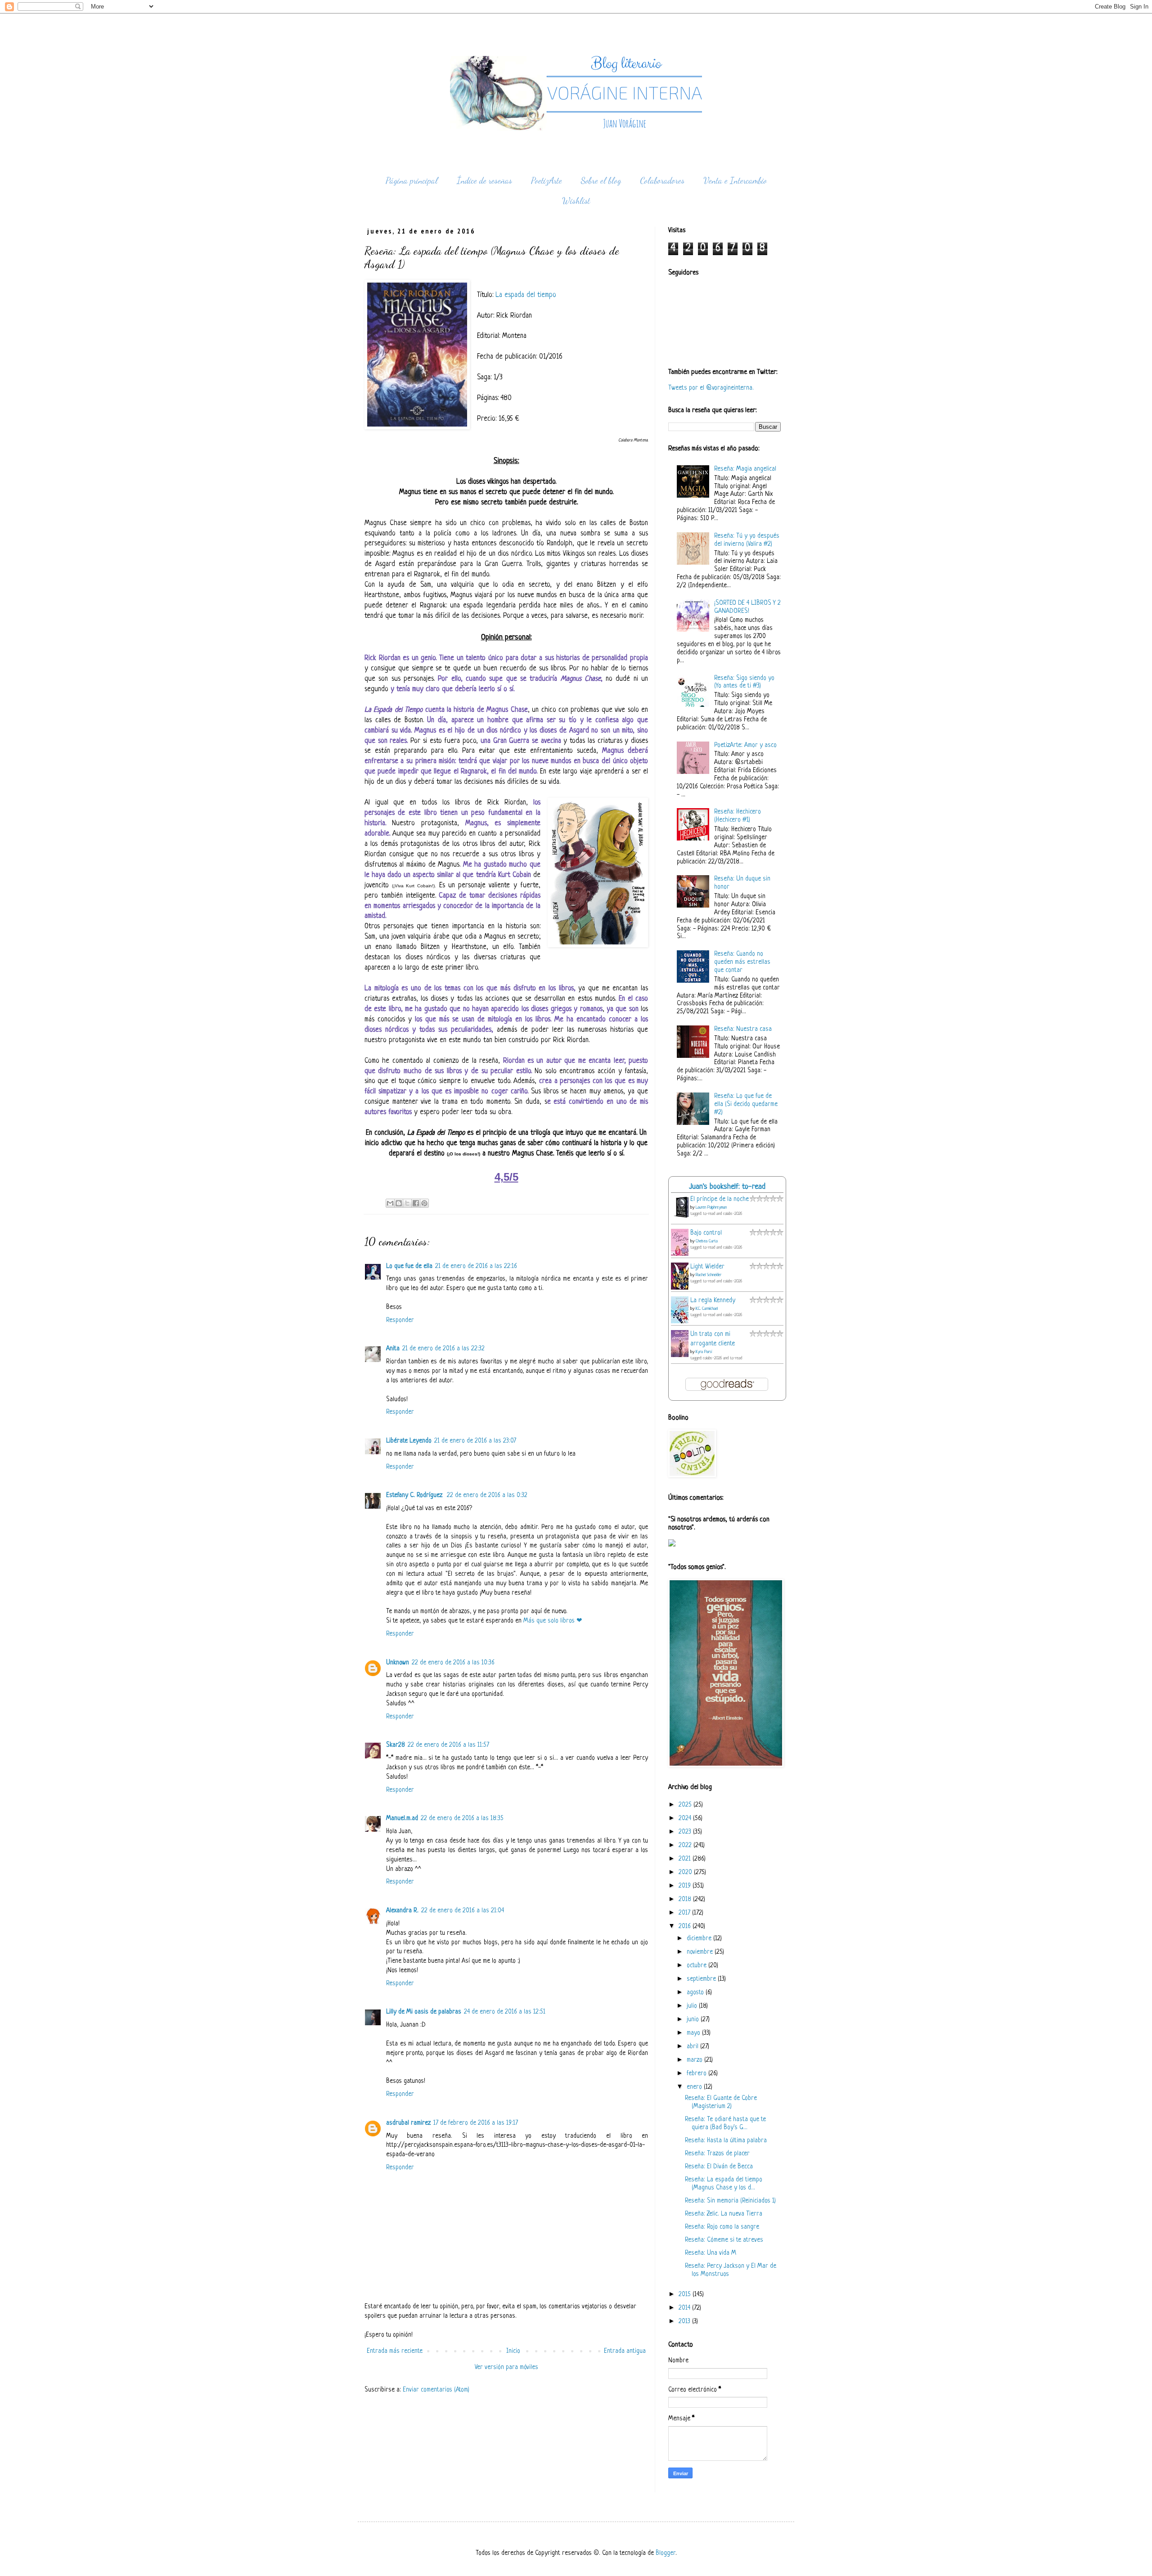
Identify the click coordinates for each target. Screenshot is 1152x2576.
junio (694, 2020)
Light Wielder (707, 1267)
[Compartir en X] (407, 1203)
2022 (686, 1845)
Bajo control (706, 1233)
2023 (686, 1832)
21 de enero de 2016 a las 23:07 (475, 1441)
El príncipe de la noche (720, 1199)
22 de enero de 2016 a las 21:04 (463, 1911)
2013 (685, 2322)
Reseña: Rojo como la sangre (722, 2227)
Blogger (666, 2553)
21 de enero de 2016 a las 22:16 (476, 1266)
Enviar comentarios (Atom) (436, 2390)
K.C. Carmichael (707, 1309)
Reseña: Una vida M (711, 2253)
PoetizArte (547, 180)
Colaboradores (662, 180)
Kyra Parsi (704, 1352)
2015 (686, 2295)
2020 (686, 1872)
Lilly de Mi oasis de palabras (424, 2012)
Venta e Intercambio (735, 180)
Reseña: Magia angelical (745, 469)
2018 (686, 1899)
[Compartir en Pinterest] (424, 1203)
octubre (697, 1966)
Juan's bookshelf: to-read (727, 1187)
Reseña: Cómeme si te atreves (724, 2240)
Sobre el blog (601, 180)
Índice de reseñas (484, 180)
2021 (686, 1859)
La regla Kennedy (713, 1301)
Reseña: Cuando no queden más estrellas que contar (742, 962)
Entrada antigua (625, 2351)
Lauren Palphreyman (711, 1207)
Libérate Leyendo (409, 1441)
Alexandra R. (402, 1911)
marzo (695, 2060)
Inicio (513, 2351)
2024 (686, 1818)
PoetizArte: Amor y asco (745, 745)
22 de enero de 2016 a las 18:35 (462, 1818)
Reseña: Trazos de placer (717, 2154)
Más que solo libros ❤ (553, 1621)
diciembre (700, 1939)
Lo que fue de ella (409, 1266)
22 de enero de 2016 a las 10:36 (453, 1663)
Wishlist (576, 201)
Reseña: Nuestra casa (743, 1029)
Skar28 (396, 1745)
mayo (694, 2033)
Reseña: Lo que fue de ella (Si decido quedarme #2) (746, 1104)
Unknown (398, 1663)
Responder (400, 1320)
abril (693, 2047)
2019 (686, 1886)
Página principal (412, 180)
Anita (393, 1349)
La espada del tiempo (526, 295)
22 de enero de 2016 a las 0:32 (487, 1495)
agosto (696, 1993)
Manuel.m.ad (402, 1818)
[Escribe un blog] (399, 1203)
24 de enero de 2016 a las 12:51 (505, 2012)
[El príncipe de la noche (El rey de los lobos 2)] (682, 1218)
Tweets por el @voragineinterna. (711, 388)
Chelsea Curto (707, 1241)
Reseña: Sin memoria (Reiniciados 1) (730, 2201)
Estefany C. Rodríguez (415, 1495)
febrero (697, 2074)
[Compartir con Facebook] (416, 1203)
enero (695, 2087)
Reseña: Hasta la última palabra (726, 2141)
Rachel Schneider (709, 1275)
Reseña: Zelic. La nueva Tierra (724, 2214)
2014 (685, 2308)
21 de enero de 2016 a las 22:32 (443, 1349)
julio (693, 2006)
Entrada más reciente (395, 2351)
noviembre (701, 1952)
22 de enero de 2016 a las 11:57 (448, 1745)
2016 (686, 1926)
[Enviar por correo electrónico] (390, 1203)
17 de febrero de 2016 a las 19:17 (476, 2123)
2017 (685, 1913)
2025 (686, 1805)
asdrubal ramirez (408, 2123)
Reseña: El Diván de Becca (719, 2167)
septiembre (702, 1979)
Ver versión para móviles (506, 2367)
